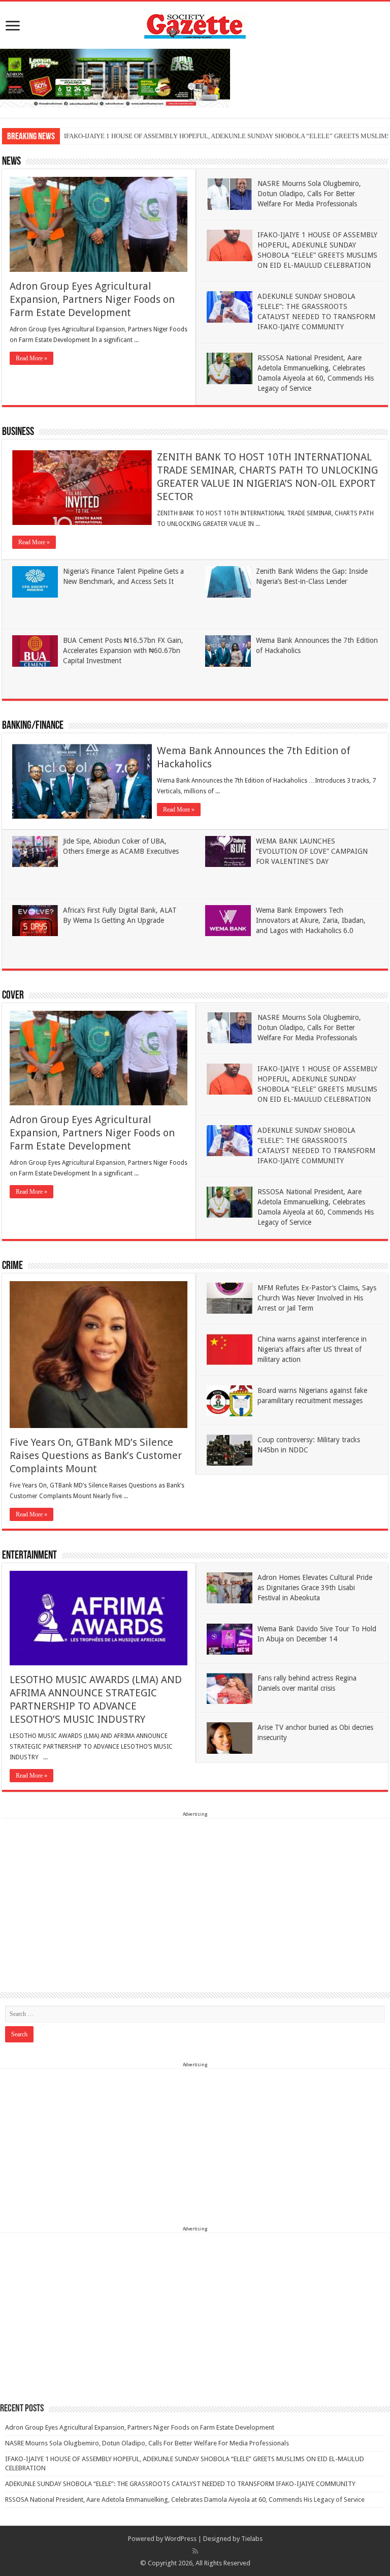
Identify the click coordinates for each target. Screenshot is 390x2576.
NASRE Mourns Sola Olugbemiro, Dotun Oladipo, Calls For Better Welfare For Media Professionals (309, 194)
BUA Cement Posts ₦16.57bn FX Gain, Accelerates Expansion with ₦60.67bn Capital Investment (123, 650)
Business (18, 432)
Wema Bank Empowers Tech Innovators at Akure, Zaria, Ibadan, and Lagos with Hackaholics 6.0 (311, 920)
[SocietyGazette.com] (195, 24)
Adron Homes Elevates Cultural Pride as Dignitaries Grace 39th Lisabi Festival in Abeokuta (315, 1588)
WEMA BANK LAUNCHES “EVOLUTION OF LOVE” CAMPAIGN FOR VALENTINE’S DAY (312, 851)
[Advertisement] (195, 1890)
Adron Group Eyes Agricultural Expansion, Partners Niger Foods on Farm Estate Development (92, 299)
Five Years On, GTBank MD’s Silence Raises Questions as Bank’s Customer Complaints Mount (96, 1455)
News (11, 162)
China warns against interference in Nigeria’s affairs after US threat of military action (312, 1349)
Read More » (31, 358)
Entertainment (29, 1556)
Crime (12, 1266)
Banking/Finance (33, 726)
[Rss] (195, 2551)
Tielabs (252, 2539)
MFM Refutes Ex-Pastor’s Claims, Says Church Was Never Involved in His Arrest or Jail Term (317, 1298)
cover (13, 996)
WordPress (181, 2539)
